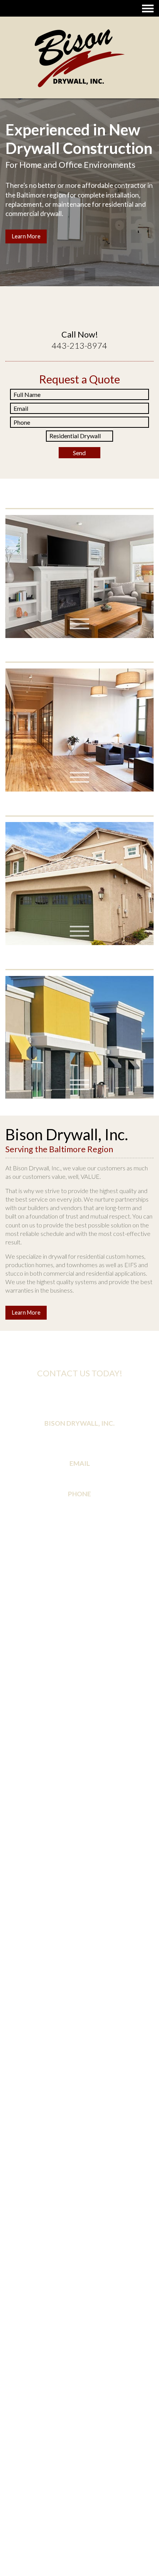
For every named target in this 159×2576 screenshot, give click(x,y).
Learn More (26, 246)
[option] (79, 182)
